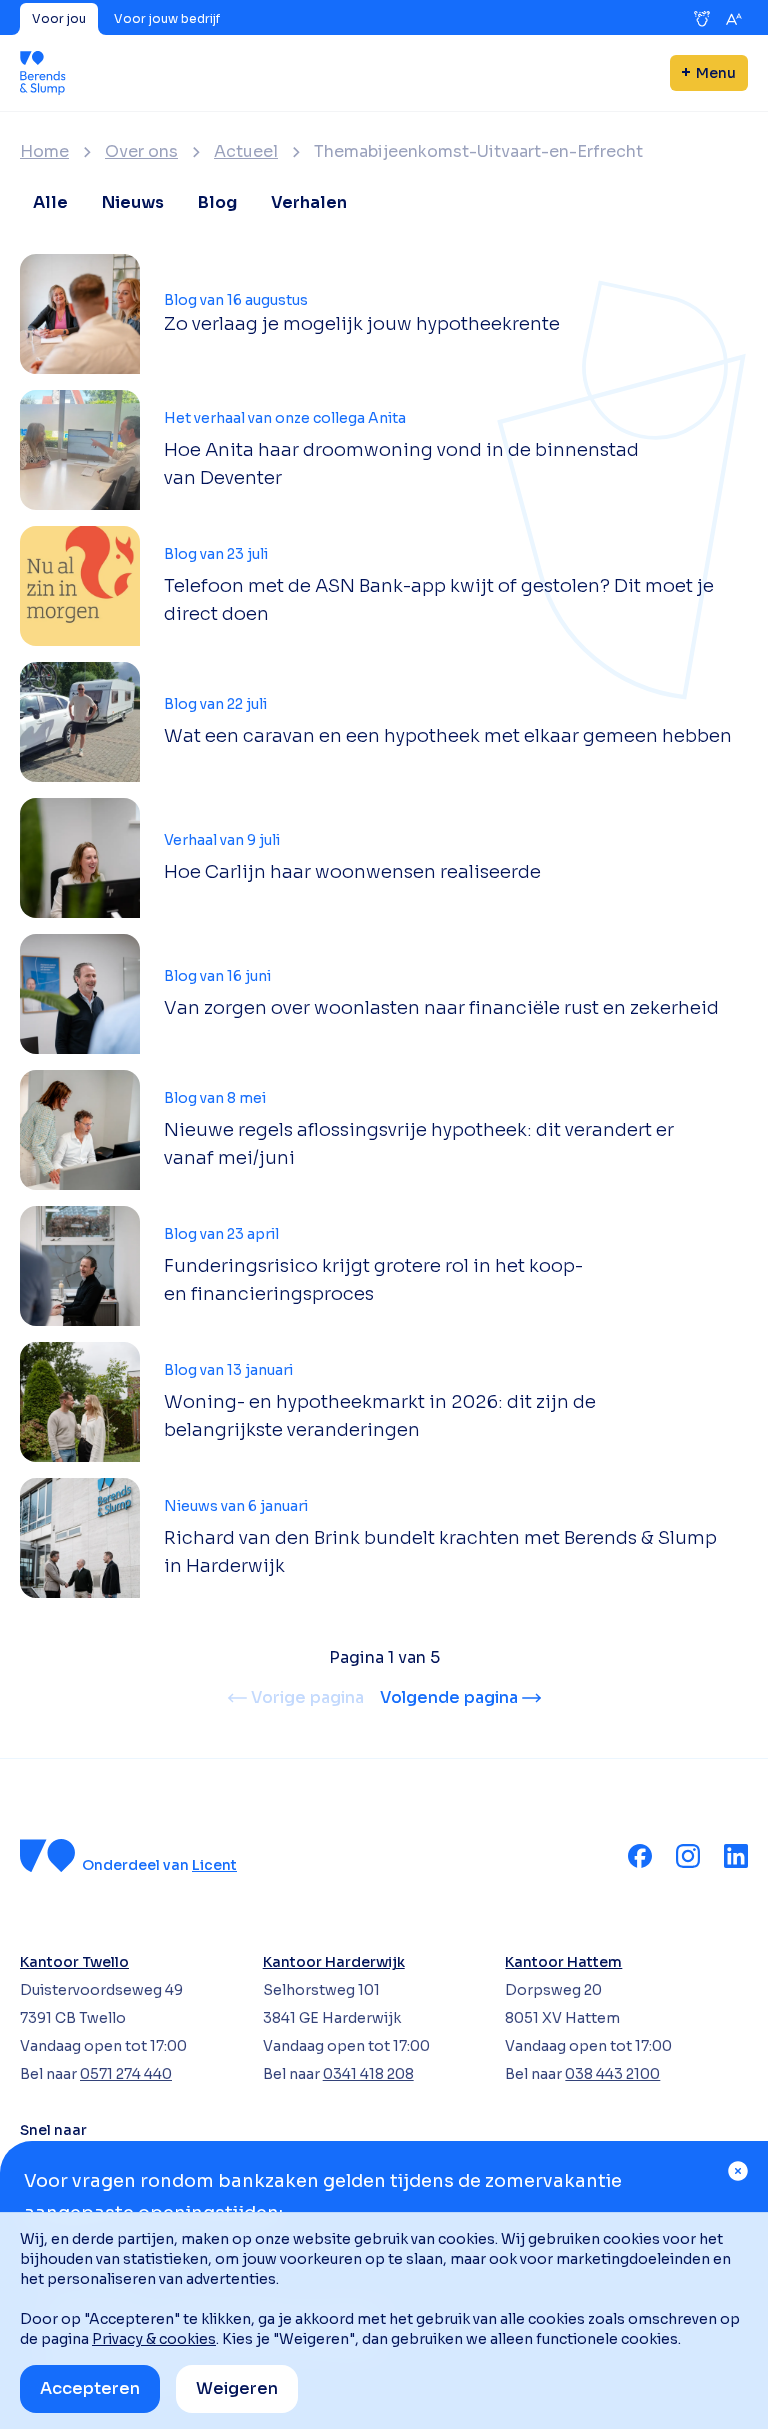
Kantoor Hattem (563, 1962)
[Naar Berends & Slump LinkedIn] (736, 1856)
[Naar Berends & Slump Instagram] (688, 1856)
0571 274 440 (126, 2074)
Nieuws (133, 202)
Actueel (246, 152)
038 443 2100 (612, 2074)
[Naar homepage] (43, 73)
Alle (50, 202)
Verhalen (309, 202)
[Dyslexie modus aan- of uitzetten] (702, 19)
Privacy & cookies (154, 2339)
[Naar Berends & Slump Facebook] (640, 1856)
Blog (217, 202)
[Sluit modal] (738, 2171)
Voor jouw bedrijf (167, 18)
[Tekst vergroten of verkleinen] (734, 19)
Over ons (141, 152)
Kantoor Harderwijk (334, 1962)
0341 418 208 (368, 2074)
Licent (214, 1865)
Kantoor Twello (74, 1962)
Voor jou (59, 18)
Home (44, 152)
